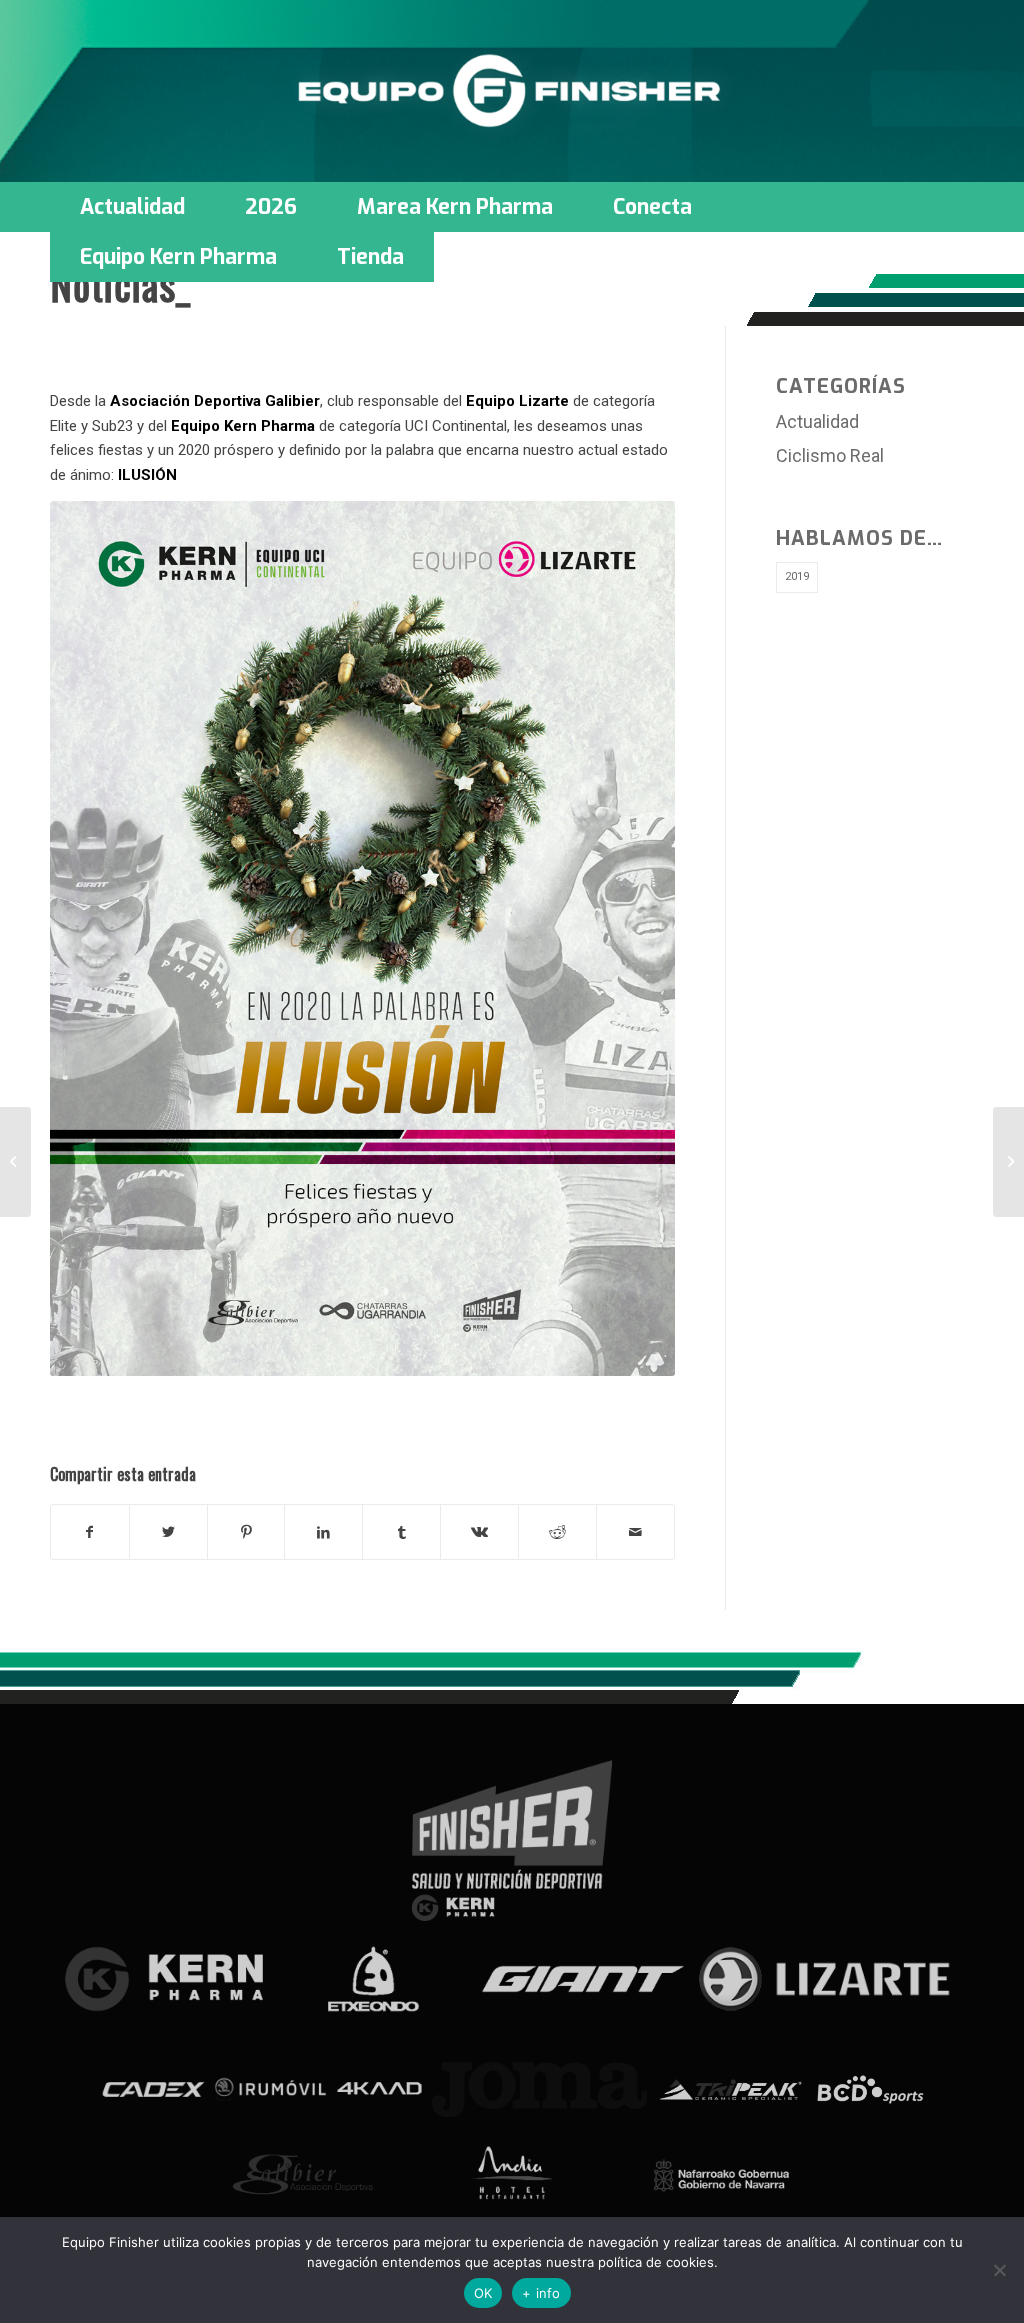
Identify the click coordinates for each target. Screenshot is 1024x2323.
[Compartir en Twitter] (168, 1532)
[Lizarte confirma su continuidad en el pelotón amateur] (1008, 1162)
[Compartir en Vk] (479, 1532)
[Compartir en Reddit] (557, 1532)
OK (483, 2293)
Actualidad (817, 421)
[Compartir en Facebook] (90, 1532)
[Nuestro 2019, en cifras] (15, 1162)
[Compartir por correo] (635, 1532)
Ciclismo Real (830, 455)
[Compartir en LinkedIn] (323, 1532)
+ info (541, 2293)
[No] (999, 2270)
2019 (797, 576)
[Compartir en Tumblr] (401, 1532)
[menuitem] (132, 207)
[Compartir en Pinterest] (246, 1532)
